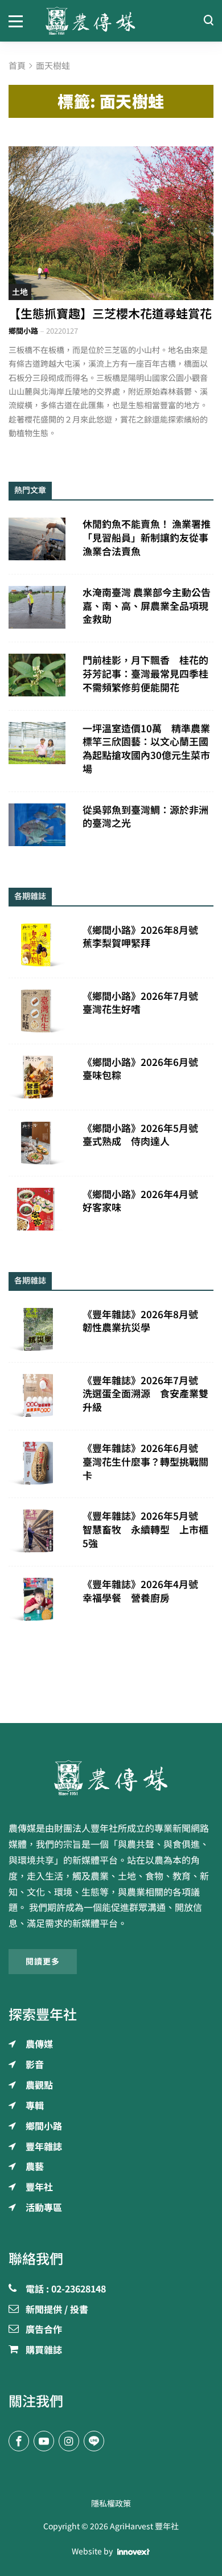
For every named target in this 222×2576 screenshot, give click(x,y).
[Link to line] (94, 2441)
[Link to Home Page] (111, 21)
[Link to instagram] (69, 2441)
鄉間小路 (23, 331)
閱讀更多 (43, 1962)
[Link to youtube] (44, 2441)
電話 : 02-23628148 (66, 2290)
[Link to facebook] (19, 2441)
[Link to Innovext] (133, 2552)
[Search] (208, 21)
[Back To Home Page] (111, 1778)
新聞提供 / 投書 (57, 2310)
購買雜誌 (44, 2351)
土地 (20, 292)
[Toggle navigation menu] (18, 20)
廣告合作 (44, 2330)
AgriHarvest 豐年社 (144, 2526)
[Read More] (111, 223)
